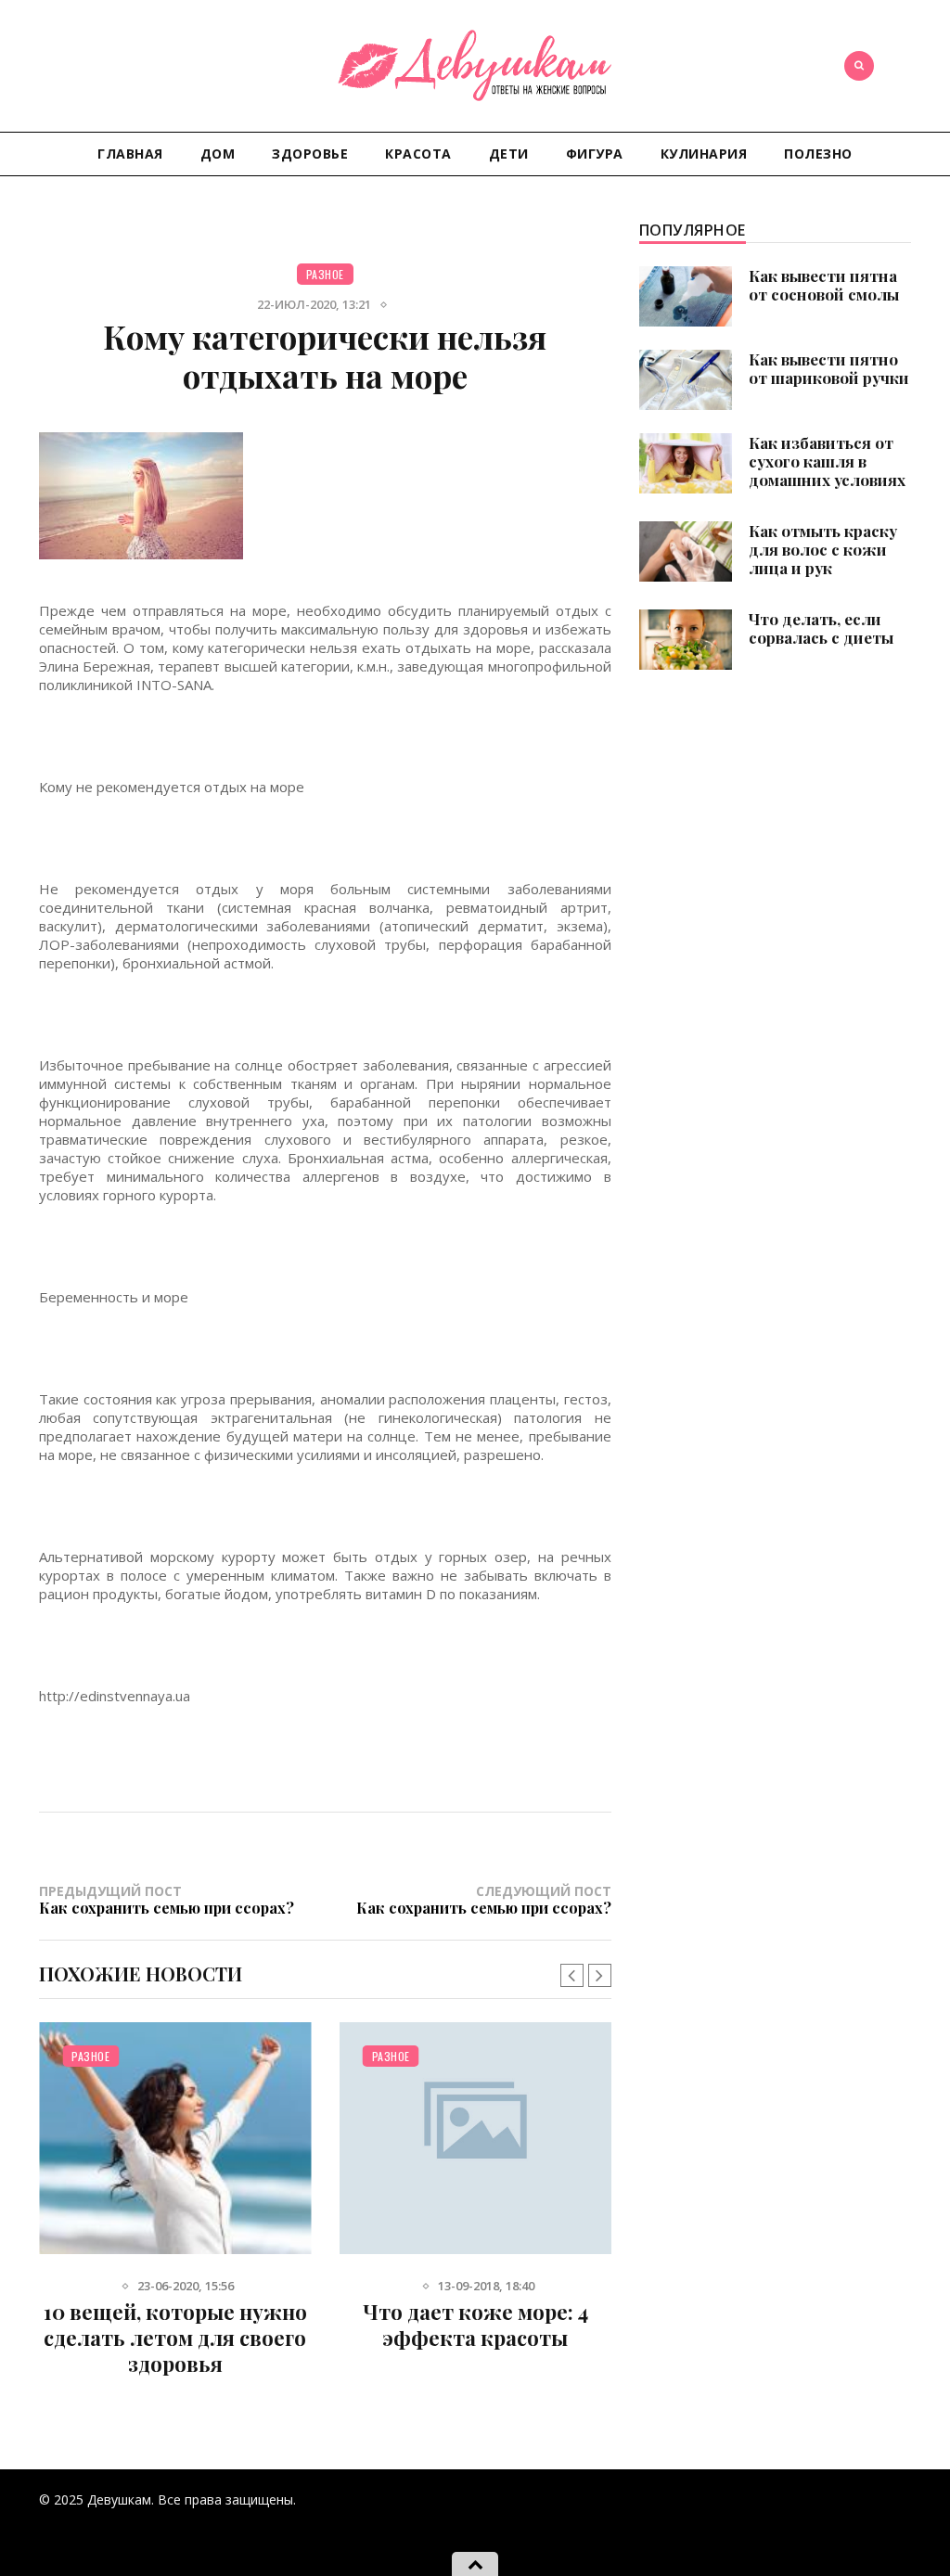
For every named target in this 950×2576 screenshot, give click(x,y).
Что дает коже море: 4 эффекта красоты (475, 2325)
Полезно (818, 154)
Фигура (595, 154)
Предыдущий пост (167, 1899)
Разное (325, 274)
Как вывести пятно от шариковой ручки (829, 368)
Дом (218, 154)
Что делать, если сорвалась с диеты (821, 628)
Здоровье (310, 154)
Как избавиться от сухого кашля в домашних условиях (827, 461)
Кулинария (704, 154)
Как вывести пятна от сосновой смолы (824, 285)
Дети (509, 154)
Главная (130, 154)
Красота (418, 154)
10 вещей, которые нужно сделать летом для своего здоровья (175, 2338)
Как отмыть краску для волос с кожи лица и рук (823, 549)
